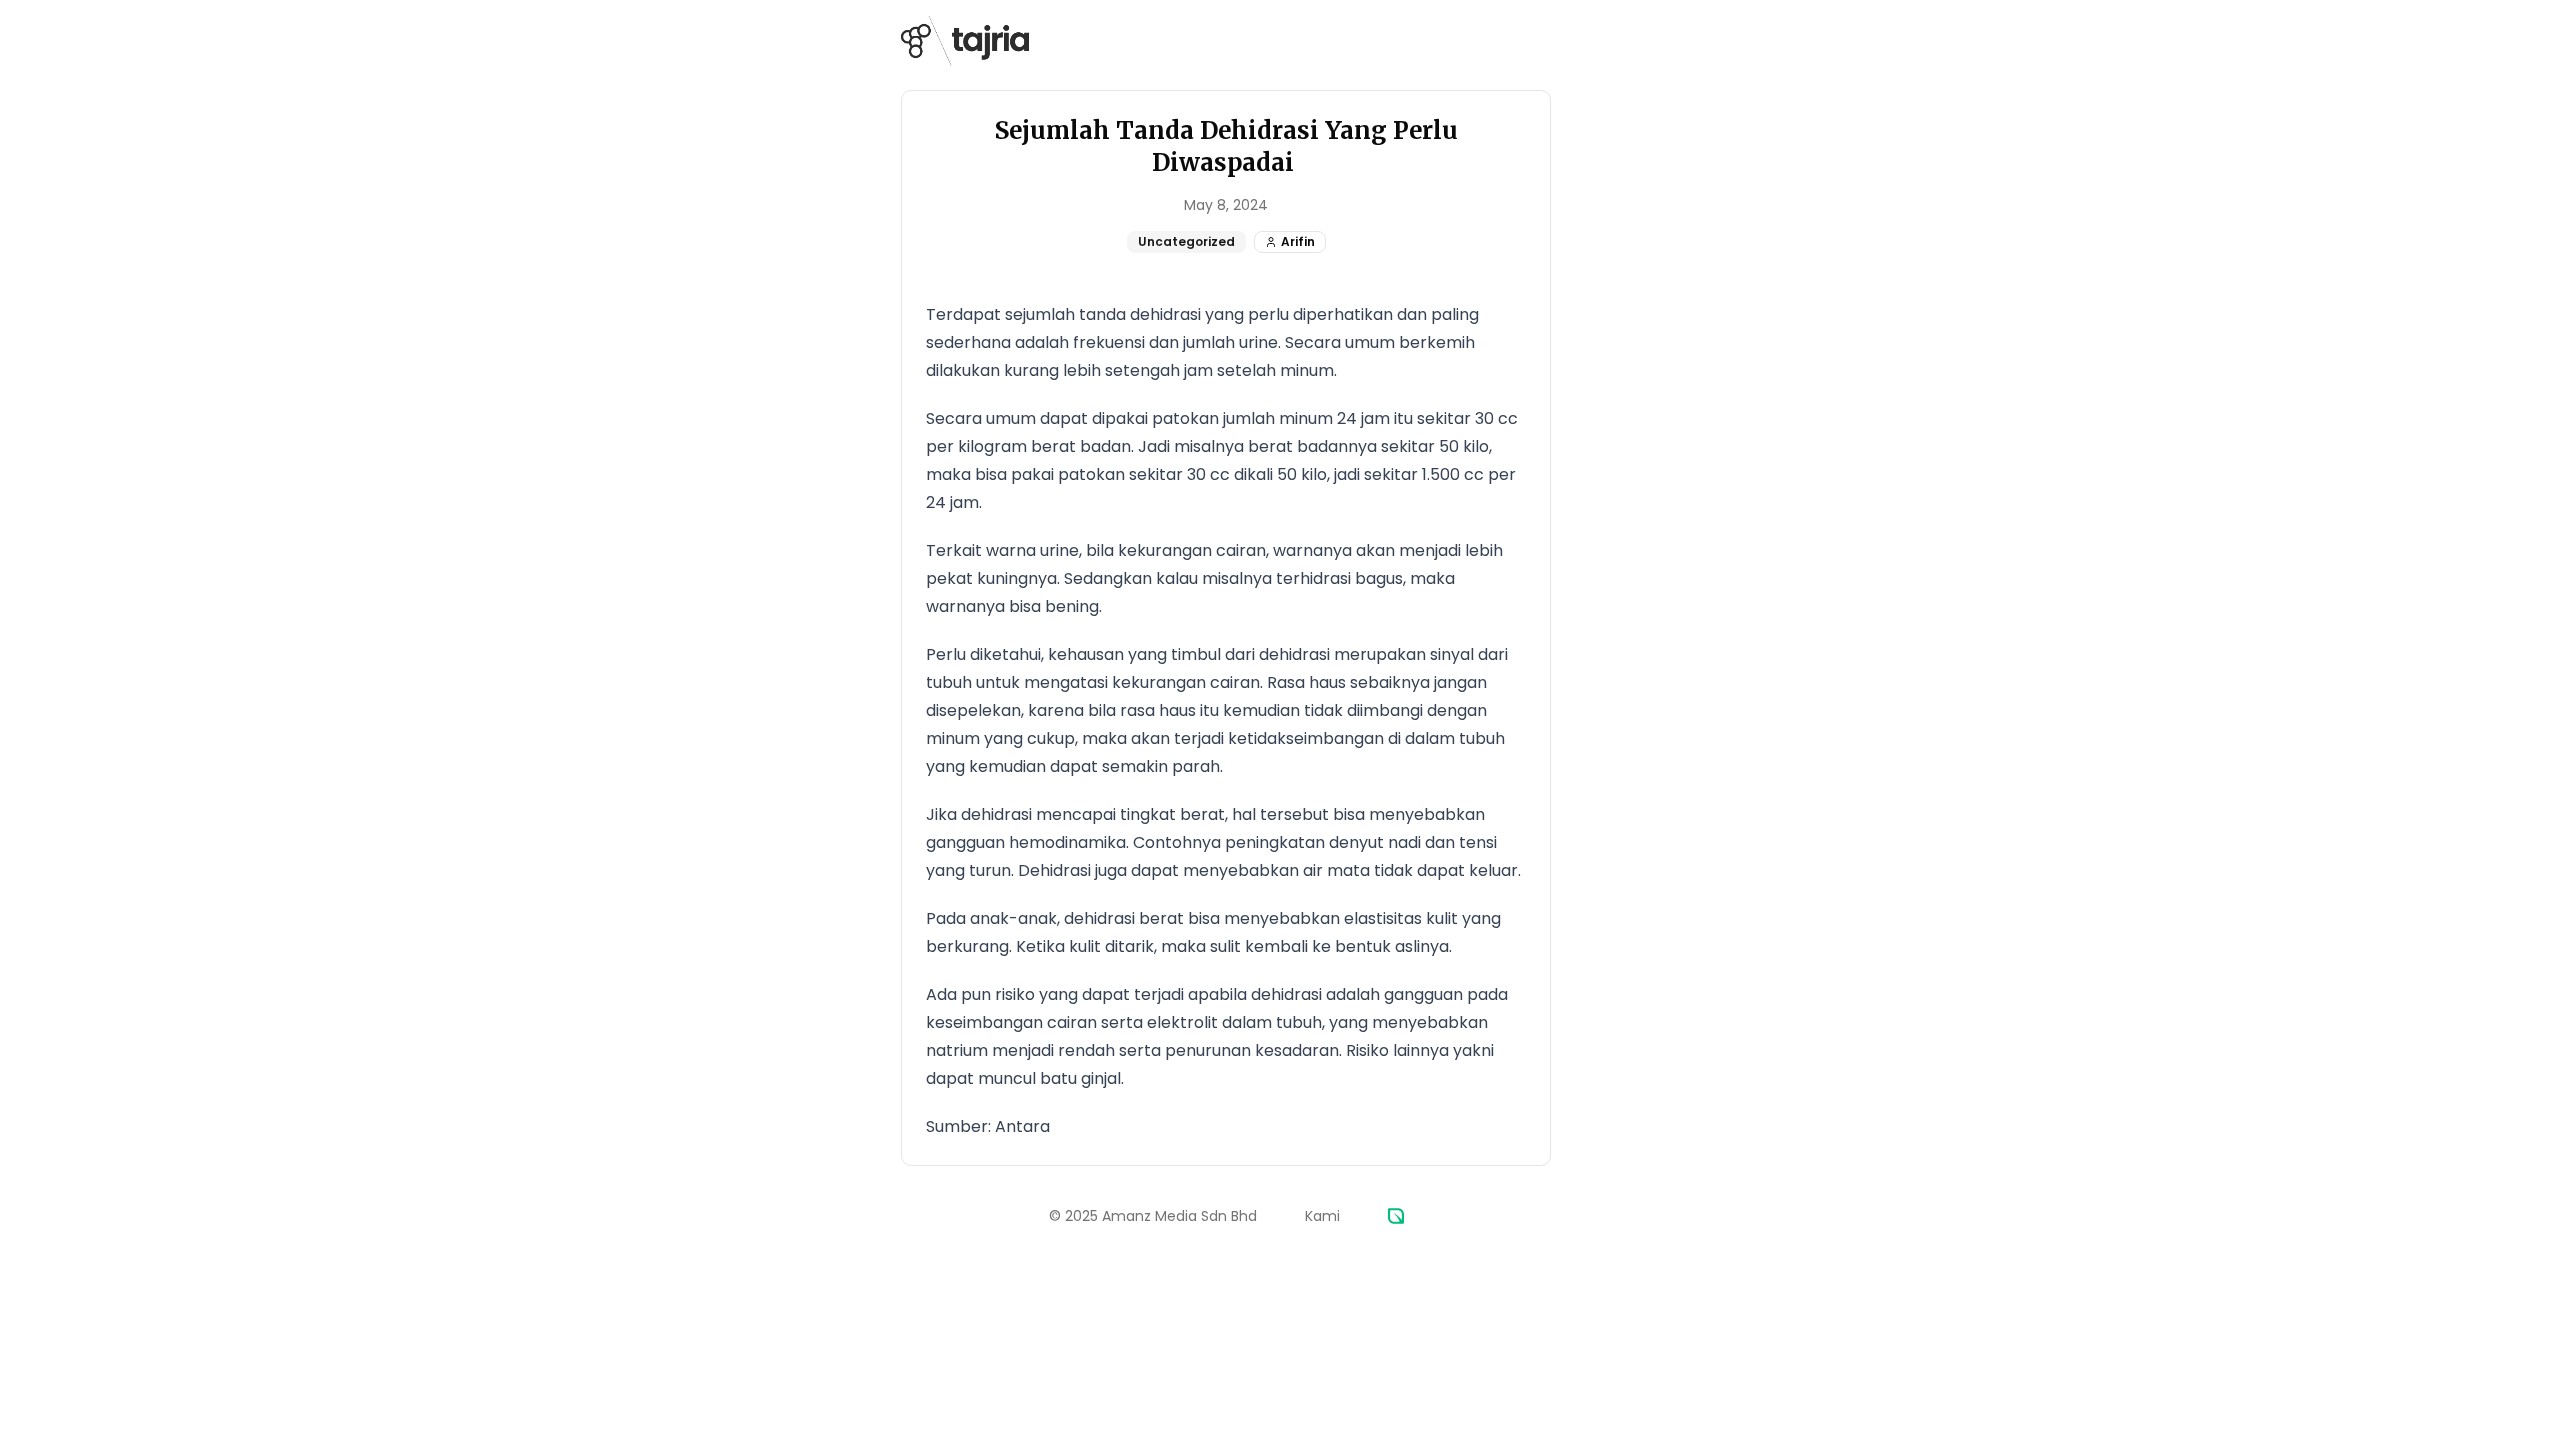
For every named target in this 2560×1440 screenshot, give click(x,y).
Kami (1322, 1216)
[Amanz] (1396, 1216)
